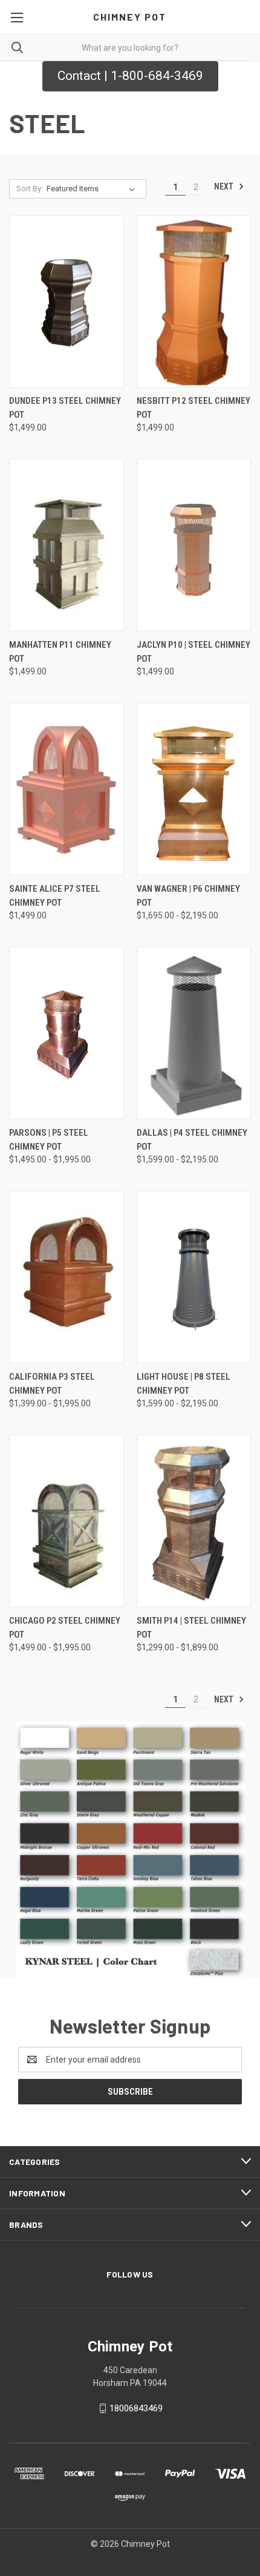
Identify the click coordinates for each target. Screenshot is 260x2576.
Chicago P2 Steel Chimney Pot (65, 1628)
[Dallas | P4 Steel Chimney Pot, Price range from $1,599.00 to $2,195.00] (194, 1033)
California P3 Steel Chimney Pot (52, 1384)
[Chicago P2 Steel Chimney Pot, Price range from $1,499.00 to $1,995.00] (67, 1521)
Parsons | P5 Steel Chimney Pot (49, 1140)
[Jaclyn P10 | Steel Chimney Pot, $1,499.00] (194, 545)
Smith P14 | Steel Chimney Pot (191, 1628)
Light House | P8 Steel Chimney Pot (184, 1384)
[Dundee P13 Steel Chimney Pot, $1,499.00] (67, 302)
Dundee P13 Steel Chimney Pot (65, 408)
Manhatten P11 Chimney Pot (60, 652)
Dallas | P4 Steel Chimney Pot (192, 1140)
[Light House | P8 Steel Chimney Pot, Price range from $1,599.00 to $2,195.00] (194, 1277)
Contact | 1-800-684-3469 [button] (130, 76)
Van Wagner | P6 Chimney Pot (188, 896)
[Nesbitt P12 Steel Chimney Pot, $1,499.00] (194, 302)
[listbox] (93, 189)
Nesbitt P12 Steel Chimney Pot (193, 408)
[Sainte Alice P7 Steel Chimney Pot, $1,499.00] (67, 789)
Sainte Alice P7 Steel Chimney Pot (55, 896)
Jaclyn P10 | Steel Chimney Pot (193, 652)
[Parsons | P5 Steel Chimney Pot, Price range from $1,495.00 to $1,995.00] (67, 1033)
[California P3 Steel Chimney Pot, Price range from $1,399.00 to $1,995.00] (67, 1277)
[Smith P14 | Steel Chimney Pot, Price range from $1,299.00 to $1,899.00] (194, 1521)
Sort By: (30, 189)
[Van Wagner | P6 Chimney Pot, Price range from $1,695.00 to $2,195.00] (194, 789)
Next (225, 186)
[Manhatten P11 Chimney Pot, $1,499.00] (67, 545)
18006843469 (136, 2408)
